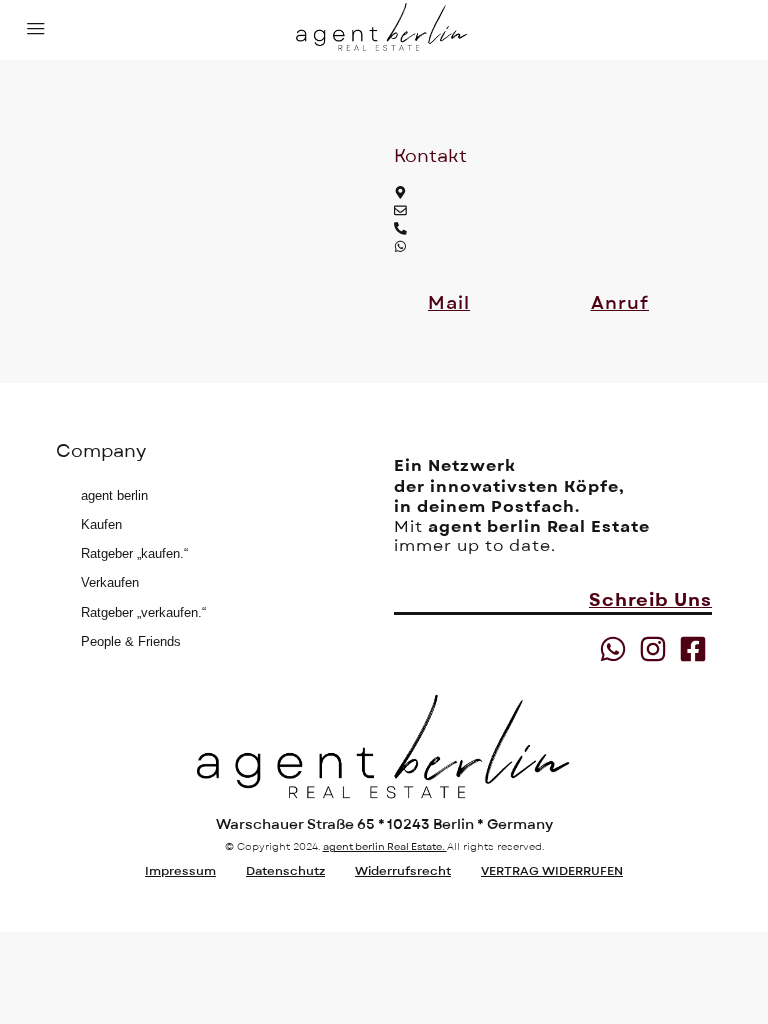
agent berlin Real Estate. (385, 846)
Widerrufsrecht (403, 871)
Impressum (180, 871)
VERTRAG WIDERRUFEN (552, 871)
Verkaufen (110, 582)
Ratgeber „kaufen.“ (134, 553)
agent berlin (114, 495)
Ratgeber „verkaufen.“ (143, 612)
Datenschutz (285, 871)
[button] (449, 304)
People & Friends (131, 641)
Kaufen (101, 524)
